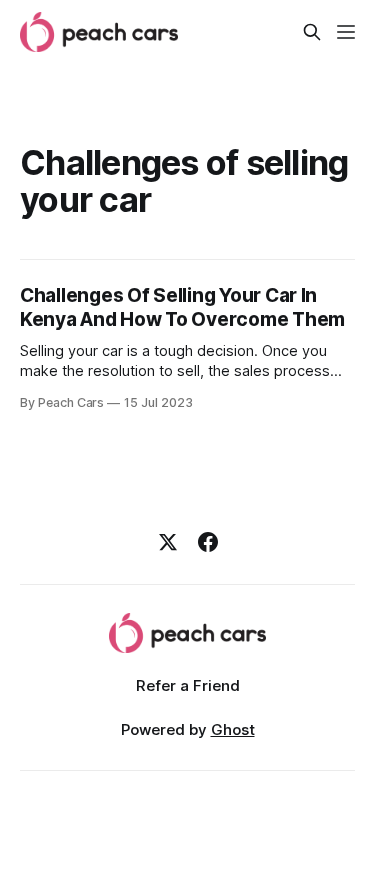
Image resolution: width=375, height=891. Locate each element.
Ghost (233, 729)
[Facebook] (208, 542)
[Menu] (346, 32)
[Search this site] (312, 32)
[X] (168, 542)
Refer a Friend (188, 685)
